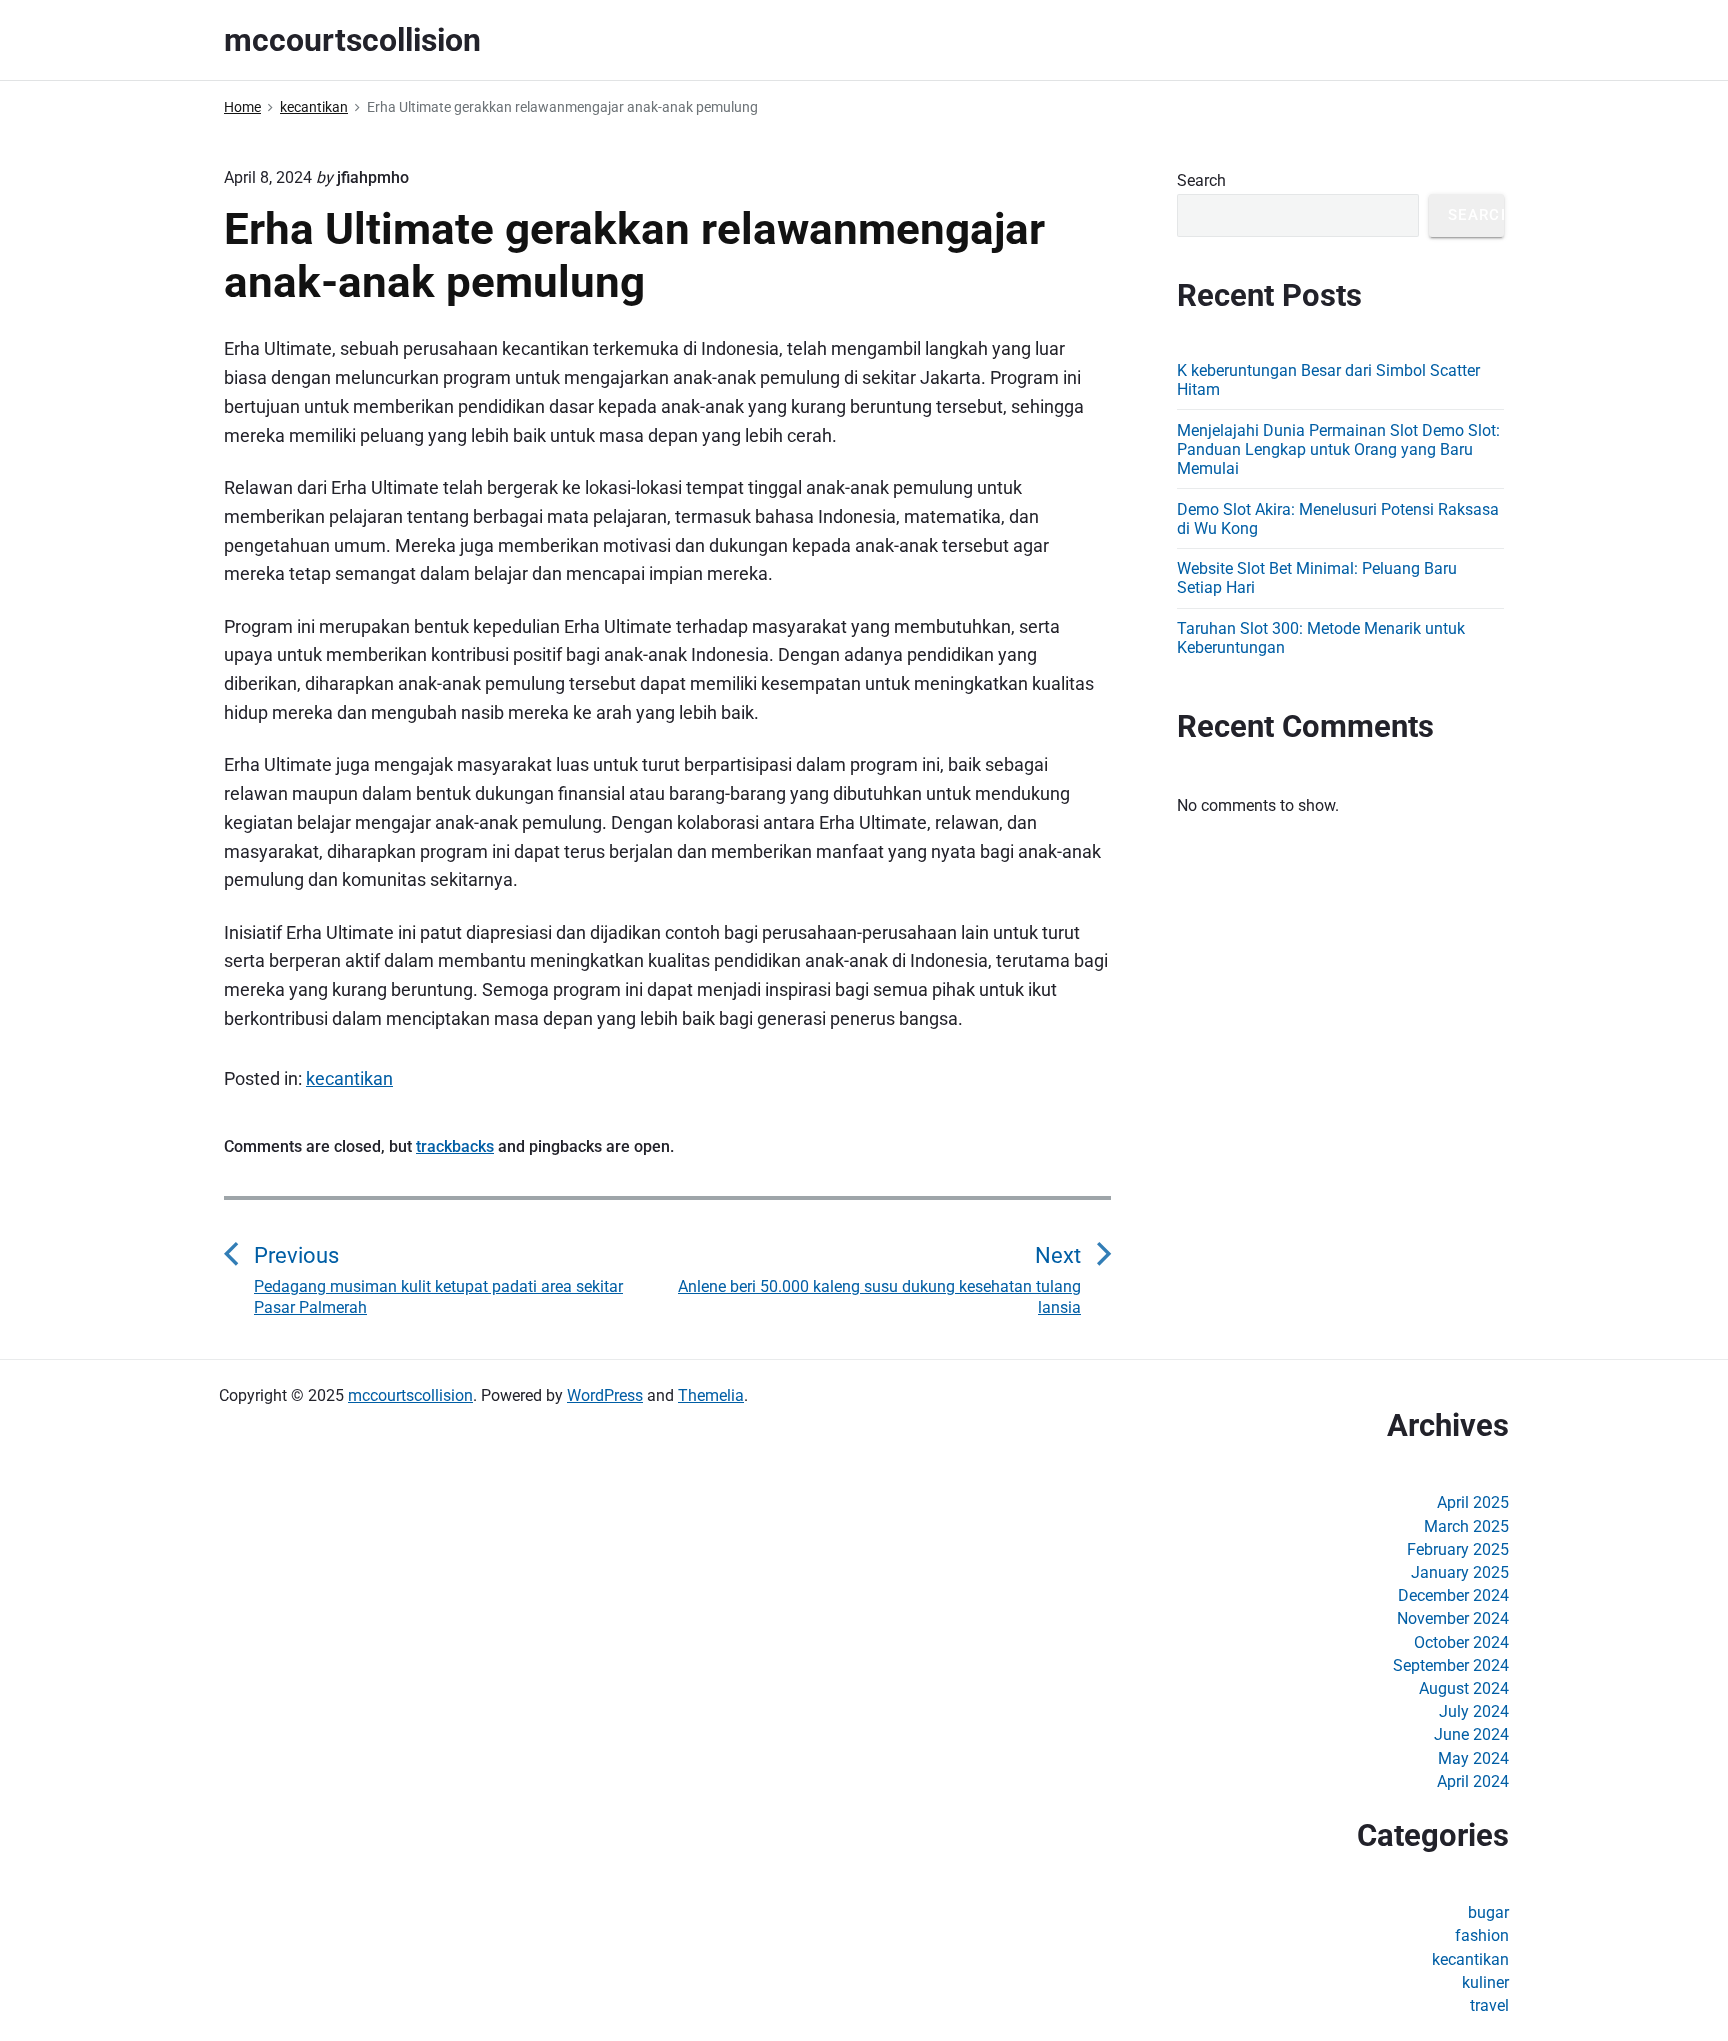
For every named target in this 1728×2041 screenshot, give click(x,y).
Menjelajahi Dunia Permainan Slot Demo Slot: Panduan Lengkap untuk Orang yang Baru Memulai (1338, 449)
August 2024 (1464, 1688)
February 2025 (1458, 1549)
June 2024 (1471, 1734)
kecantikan (349, 1078)
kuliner (1485, 1982)
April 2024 (1473, 1781)
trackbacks (455, 1146)
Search (1201, 180)
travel (1489, 2005)
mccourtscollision (410, 1395)
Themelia (711, 1395)
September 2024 (1451, 1665)
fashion (1482, 1935)
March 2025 (1466, 1526)
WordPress (605, 1395)
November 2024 (1453, 1618)
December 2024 (1453, 1595)
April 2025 (1473, 1502)
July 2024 (1474, 1711)
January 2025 (1460, 1572)
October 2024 (1461, 1642)
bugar (1488, 1912)
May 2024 (1473, 1758)
